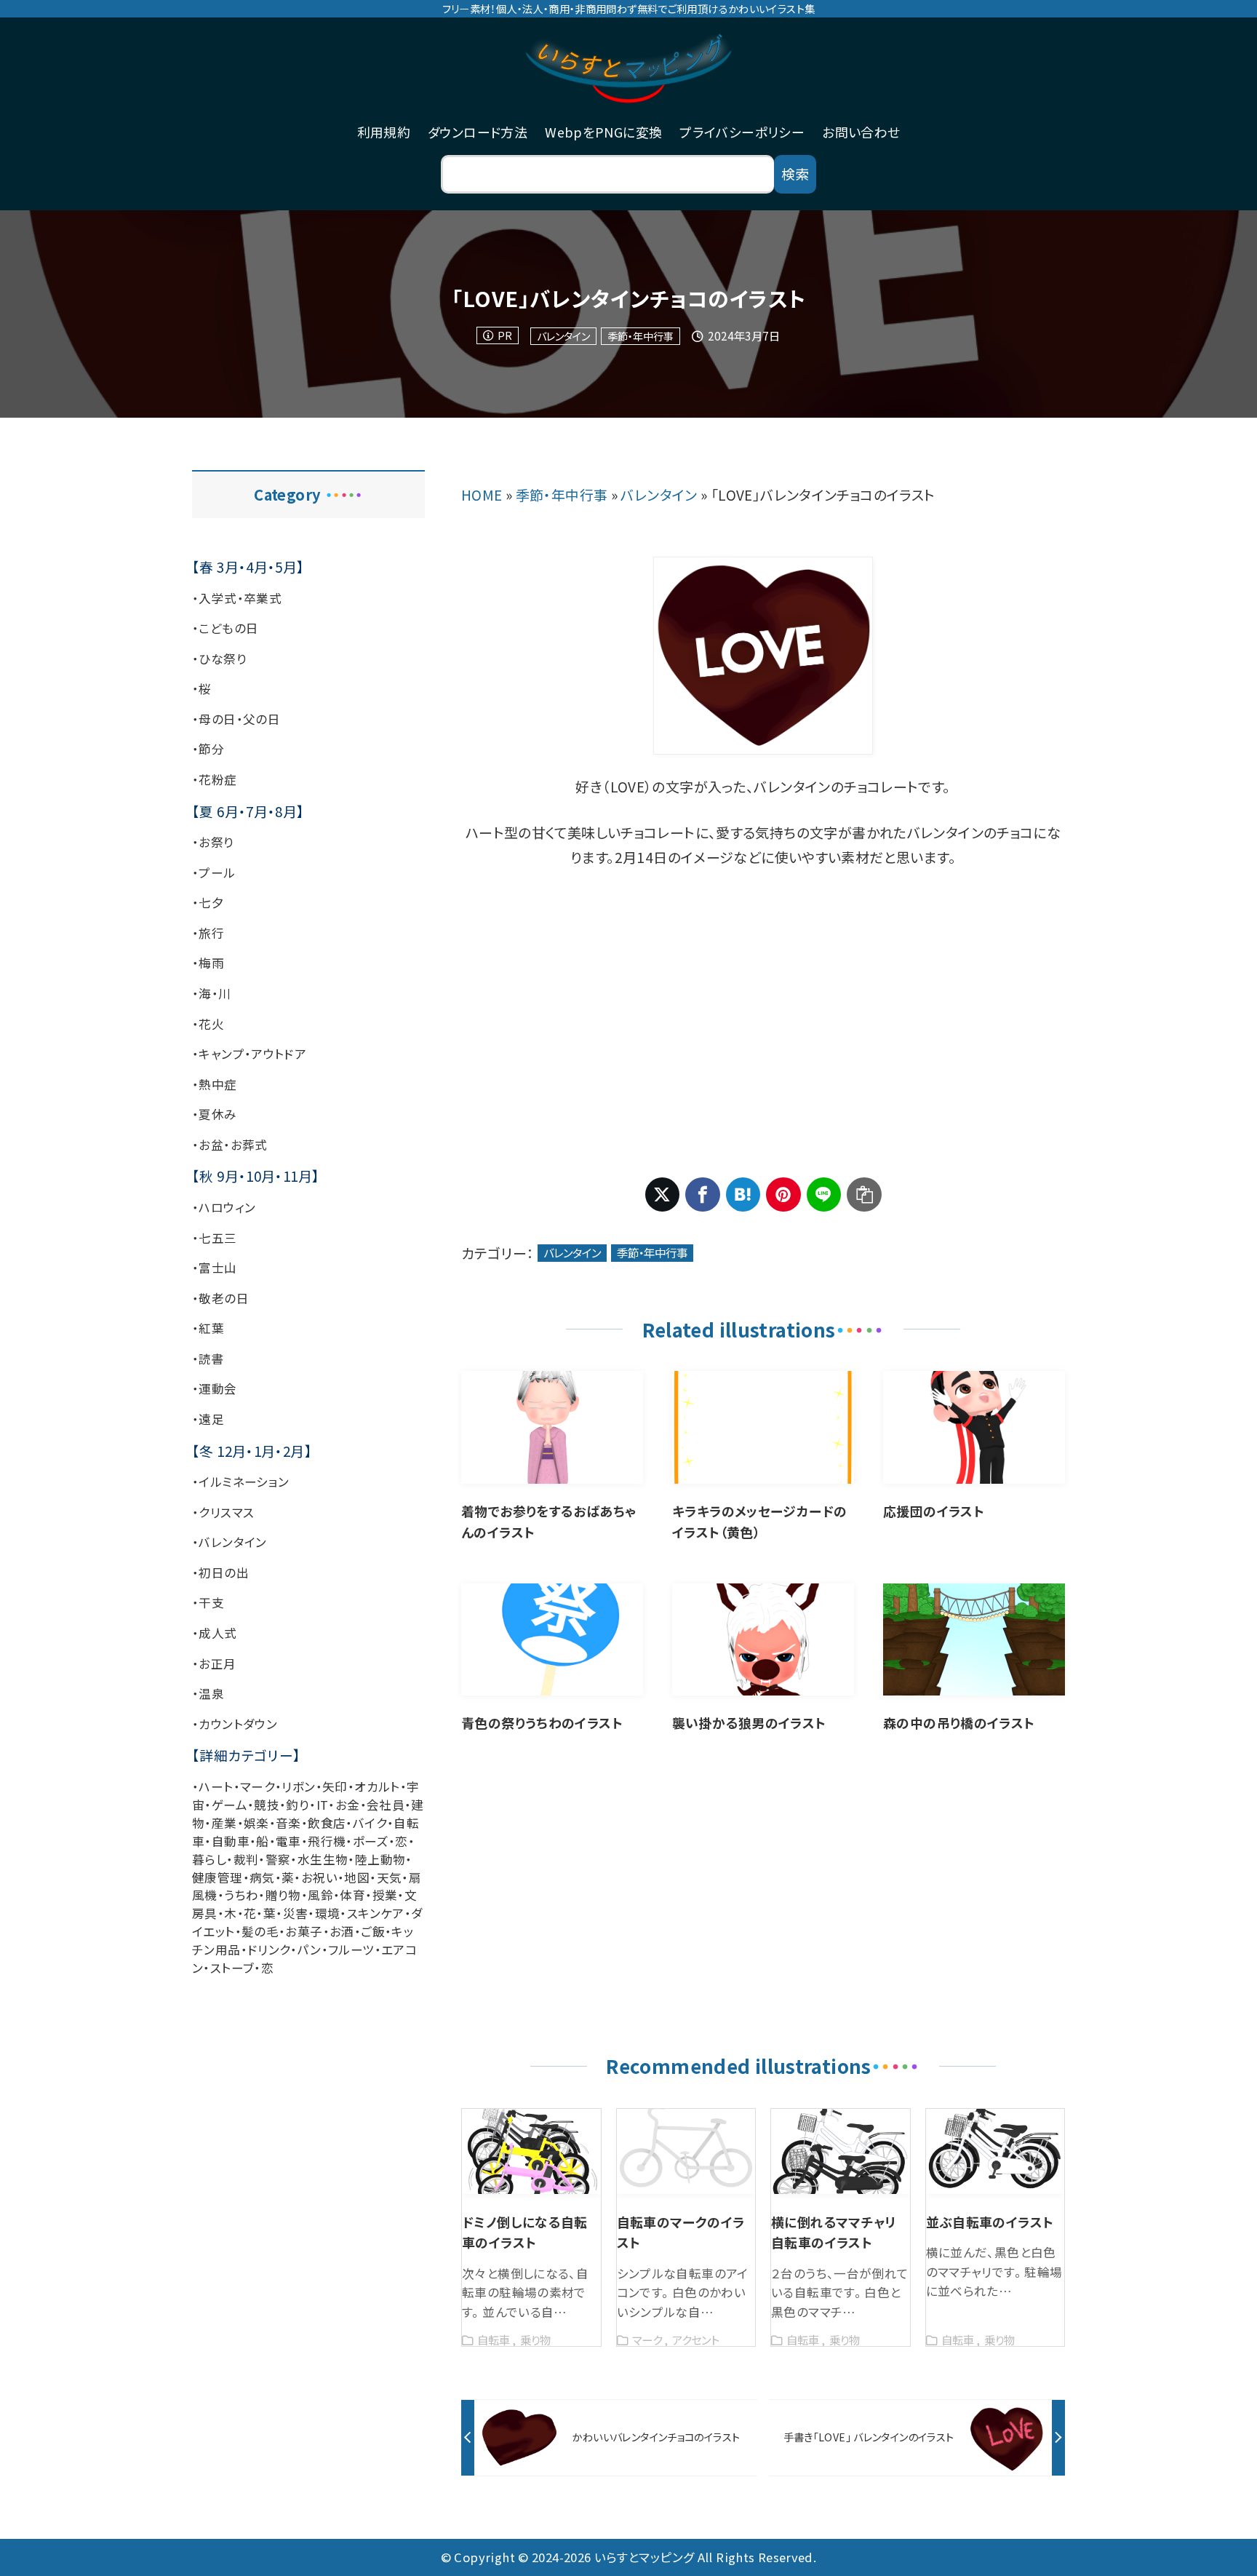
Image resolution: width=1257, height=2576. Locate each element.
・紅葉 (208, 1328)
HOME (482, 494)
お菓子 (304, 1931)
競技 (267, 1805)
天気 (390, 1877)
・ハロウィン (224, 1207)
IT (323, 1805)
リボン (298, 1786)
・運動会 (215, 1388)
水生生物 (323, 1859)
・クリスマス (223, 1512)
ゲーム (230, 1805)
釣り (298, 1805)
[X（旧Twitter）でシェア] (663, 1195)
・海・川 (212, 993)
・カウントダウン (235, 1724)
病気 (262, 1877)
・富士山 (215, 1268)
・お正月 (214, 1663)
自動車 (231, 1841)
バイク (370, 1823)
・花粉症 (215, 779)
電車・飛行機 (311, 1841)
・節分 (208, 749)
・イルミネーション (240, 1482)
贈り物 (283, 1895)
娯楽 (256, 1823)
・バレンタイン (230, 1542)
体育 (352, 1895)
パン (310, 1949)
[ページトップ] (1224, 2543)
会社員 (386, 1805)
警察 (278, 1859)
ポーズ (371, 1841)
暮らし (209, 1859)
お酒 (342, 1931)
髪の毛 (260, 1931)
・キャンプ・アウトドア (249, 1054)
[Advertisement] (763, 1024)
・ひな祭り (219, 659)
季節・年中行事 (641, 336)
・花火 (208, 1024)
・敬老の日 (220, 1298)
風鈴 (320, 1895)
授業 (385, 1895)
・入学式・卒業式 (237, 598)
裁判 (246, 1859)
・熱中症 (215, 1084)
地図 (357, 1877)
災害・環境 (312, 1913)
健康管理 (218, 1877)
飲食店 (327, 1823)
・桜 (202, 688)
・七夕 (208, 902)
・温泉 (208, 1693)
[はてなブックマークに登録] (743, 1195)
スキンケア (376, 1913)
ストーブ (232, 1968)
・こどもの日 (225, 628)
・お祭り (213, 842)
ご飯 (373, 1931)
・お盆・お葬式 (230, 1145)
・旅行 (208, 933)
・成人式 (215, 1633)
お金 (348, 1805)
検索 (795, 174)
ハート (216, 1786)
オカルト (377, 1786)
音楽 (288, 1823)
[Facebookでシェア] (703, 1195)
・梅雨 (208, 963)
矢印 (335, 1786)
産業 (224, 1823)
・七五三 (215, 1238)
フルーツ (351, 1949)
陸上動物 (380, 1859)
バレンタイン (563, 336)
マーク (258, 1786)
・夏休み (215, 1114)
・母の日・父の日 (236, 719)
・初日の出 (220, 1573)
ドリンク (269, 1949)
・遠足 (208, 1419)
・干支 (208, 1602)
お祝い (319, 1877)
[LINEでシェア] (824, 1195)
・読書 (208, 1359)
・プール (214, 872)
